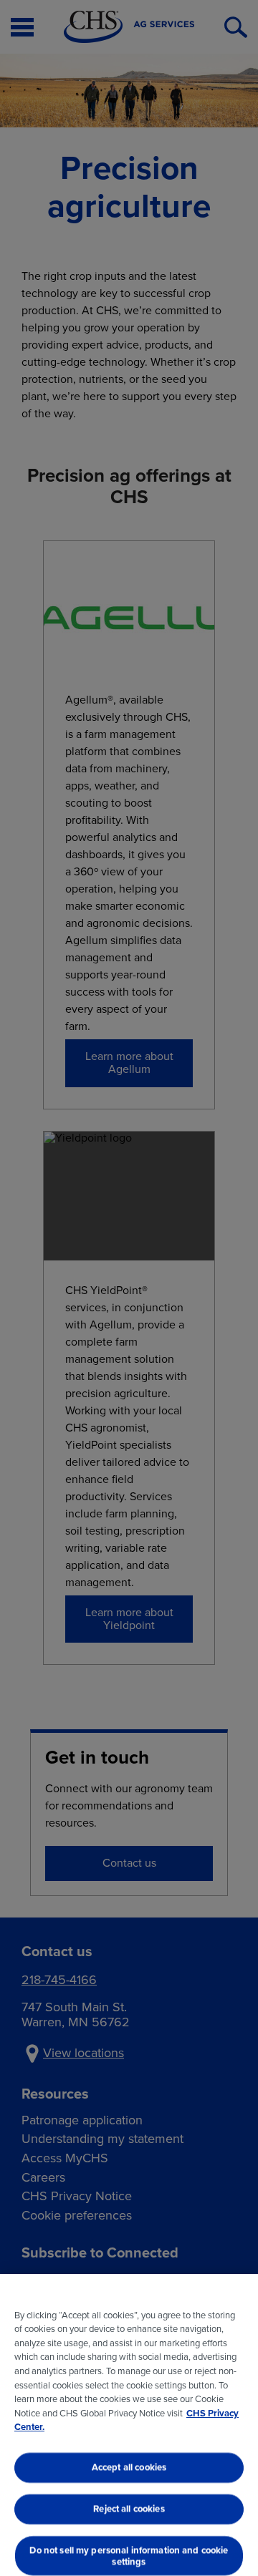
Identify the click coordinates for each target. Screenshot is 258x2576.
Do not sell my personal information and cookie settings (129, 2556)
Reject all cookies (129, 2508)
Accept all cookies (129, 2468)
